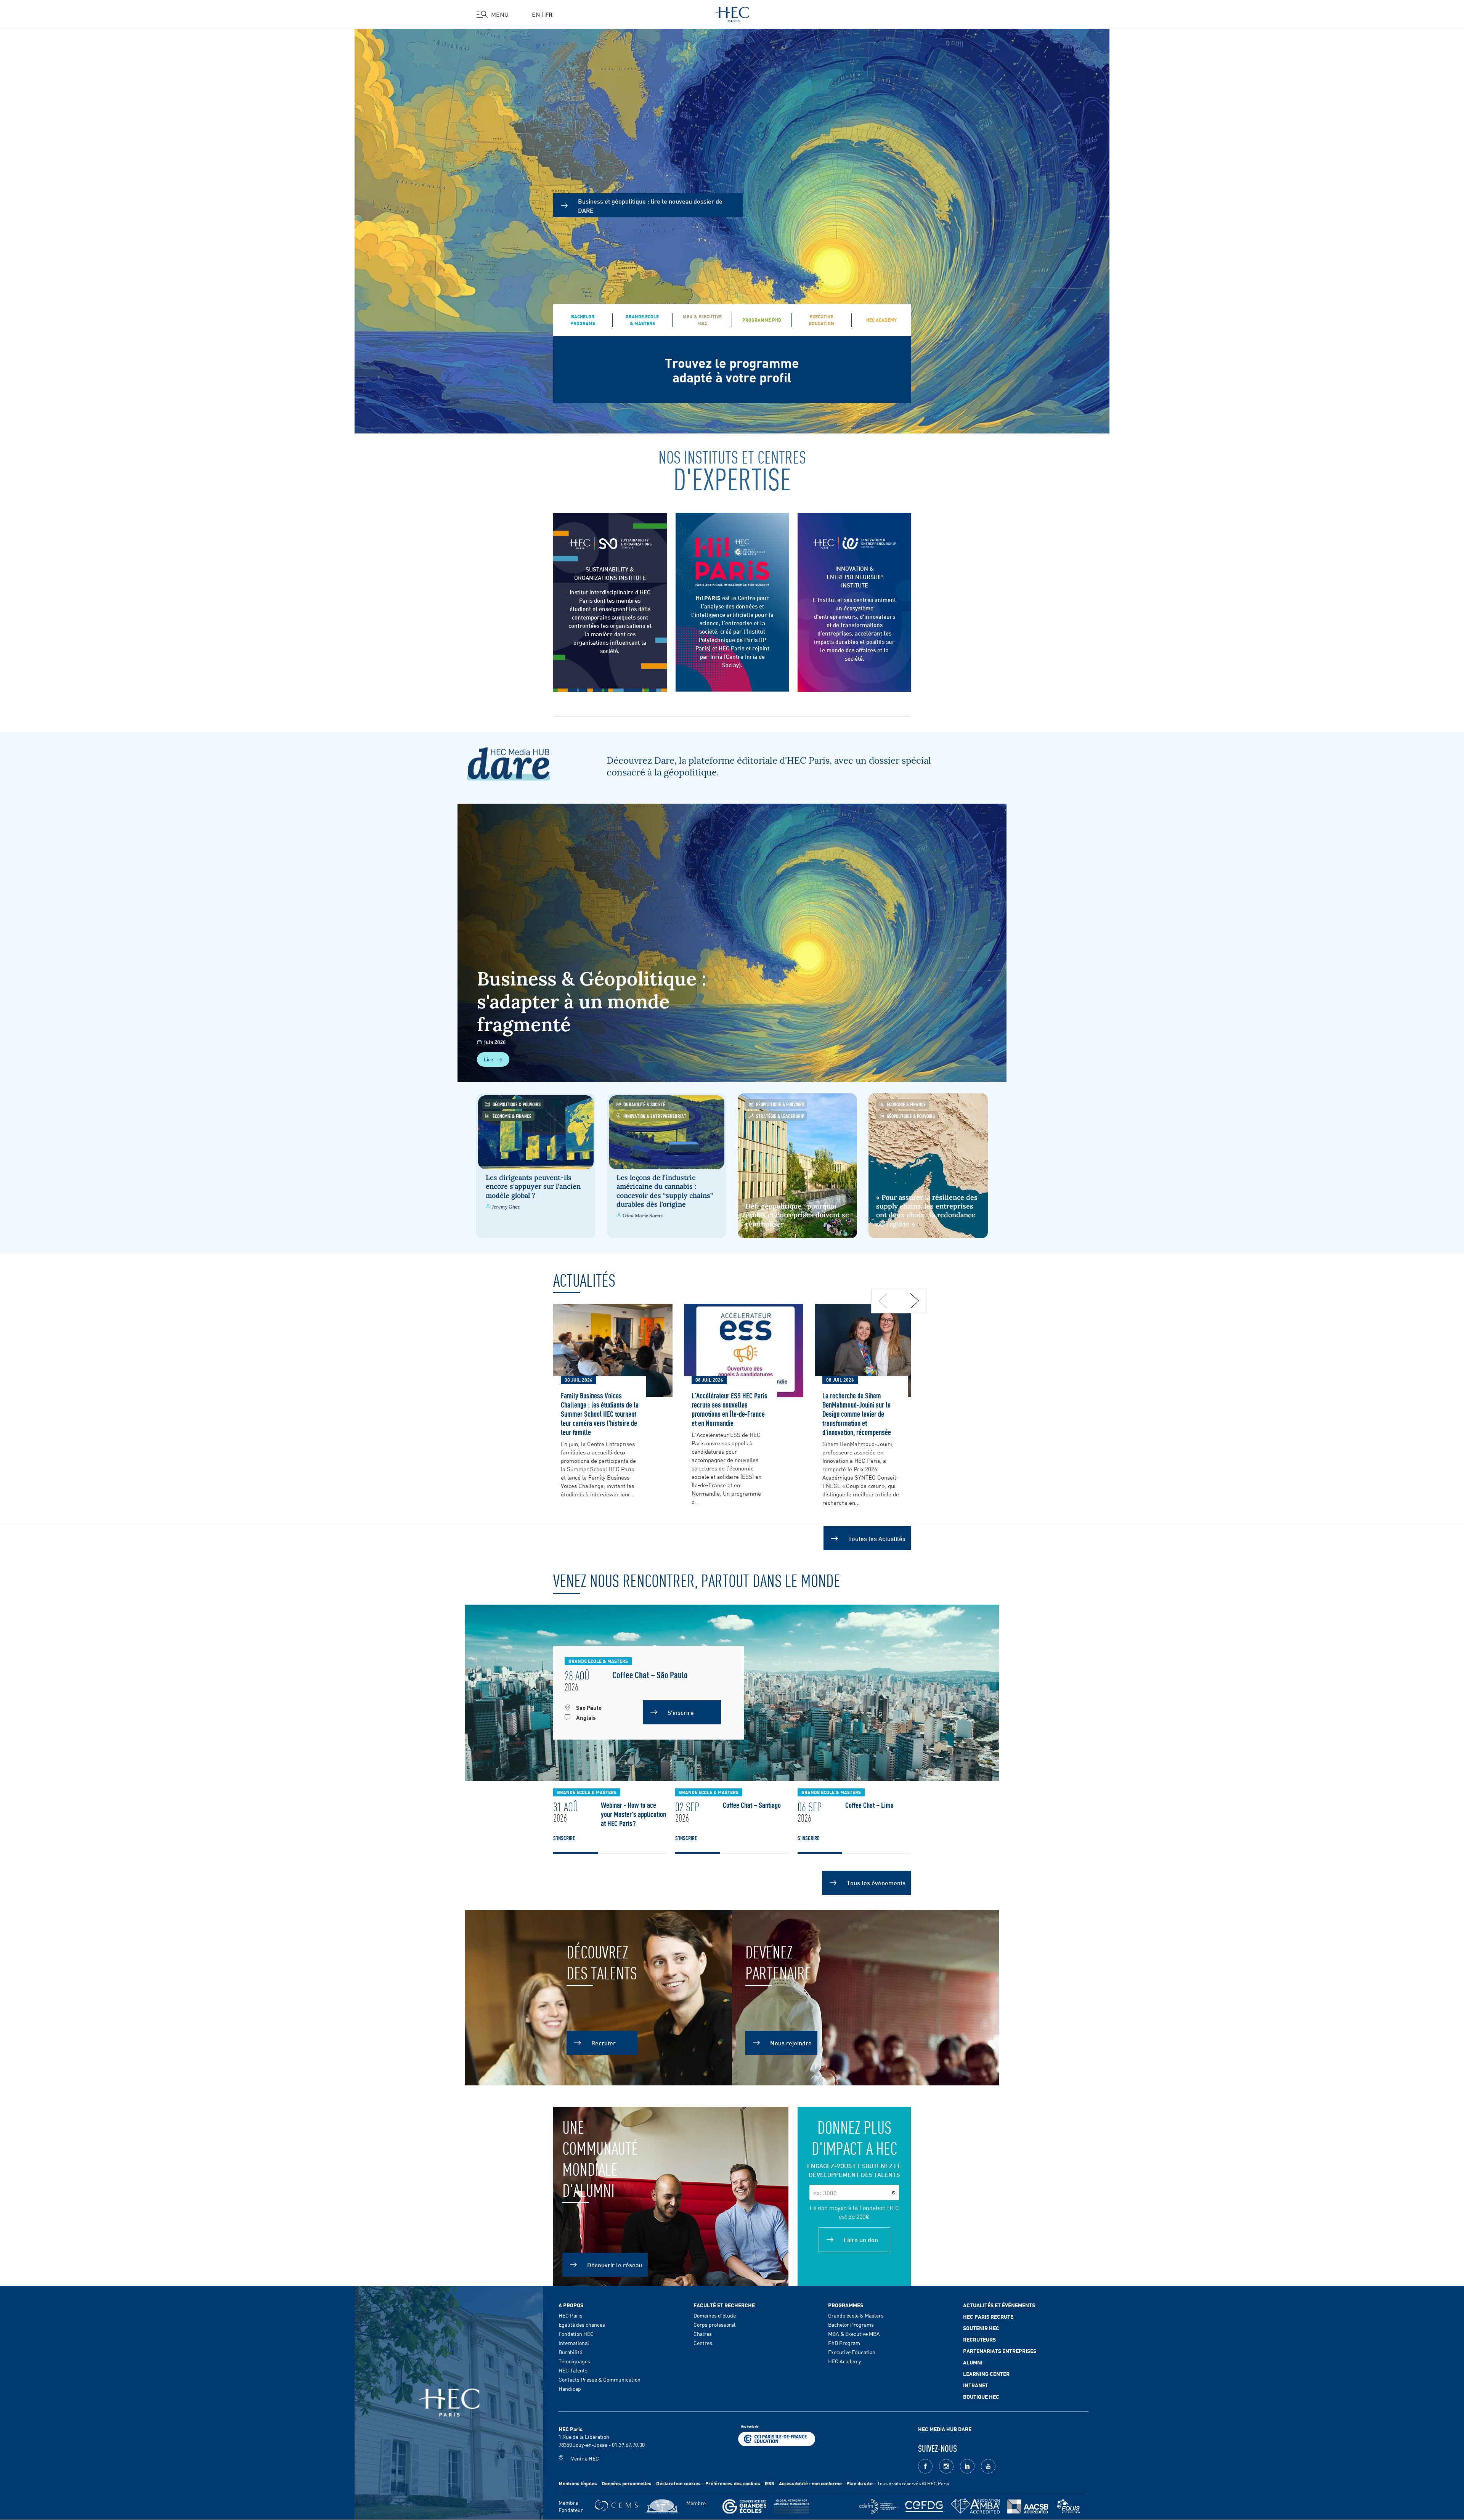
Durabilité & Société (644, 1104)
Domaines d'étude (715, 2315)
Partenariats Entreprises (1000, 2351)
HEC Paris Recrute (988, 2316)
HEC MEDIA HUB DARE (945, 2429)
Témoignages (574, 2361)
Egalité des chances (582, 2324)
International (574, 2343)
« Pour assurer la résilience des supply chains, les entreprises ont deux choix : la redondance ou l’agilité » (927, 1211)
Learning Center (986, 2374)
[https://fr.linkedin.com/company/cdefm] (878, 2506)
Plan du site (860, 2483)
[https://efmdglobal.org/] (1068, 2506)
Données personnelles (627, 2483)
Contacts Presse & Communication (600, 2379)
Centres (703, 2343)
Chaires (703, 2334)
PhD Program (844, 2343)
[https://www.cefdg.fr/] (924, 2506)
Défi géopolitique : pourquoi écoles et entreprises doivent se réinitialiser (797, 1215)
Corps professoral (714, 2324)
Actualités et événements (999, 2305)
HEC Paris (571, 2315)
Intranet (976, 2385)
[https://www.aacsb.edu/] (1028, 2506)
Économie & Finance (512, 1116)
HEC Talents (573, 2370)
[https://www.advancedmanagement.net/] (792, 2506)
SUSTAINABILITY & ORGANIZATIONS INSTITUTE (610, 573)
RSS (770, 2483)
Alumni (973, 2362)
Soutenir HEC (981, 2328)
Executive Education (852, 2352)
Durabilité (570, 2352)
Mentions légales (578, 2483)
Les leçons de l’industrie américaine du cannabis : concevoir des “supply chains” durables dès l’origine (665, 1191)
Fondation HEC (576, 2334)
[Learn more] (854, 543)
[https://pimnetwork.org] (662, 2506)
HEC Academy (844, 2361)
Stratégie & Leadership (780, 1116)
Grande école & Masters (856, 2315)
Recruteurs (979, 2339)
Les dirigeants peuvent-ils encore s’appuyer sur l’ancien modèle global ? (533, 1186)
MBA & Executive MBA (854, 2334)
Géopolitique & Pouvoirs (517, 1104)
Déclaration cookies (678, 2483)
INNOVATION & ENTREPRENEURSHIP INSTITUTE (855, 576)
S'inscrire (564, 1838)
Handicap (570, 2388)
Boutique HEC (981, 2396)
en (536, 14)
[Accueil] (732, 13)
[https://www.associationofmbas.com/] (975, 2506)
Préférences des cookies (733, 2483)
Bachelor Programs (851, 2324)
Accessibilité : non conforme (810, 2483)
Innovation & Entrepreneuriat (655, 1116)
